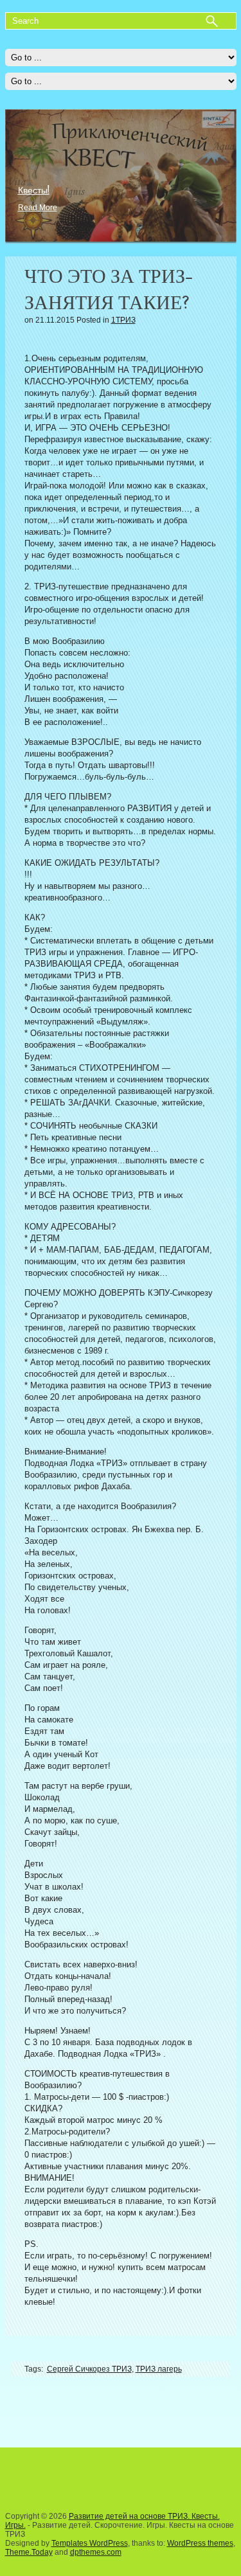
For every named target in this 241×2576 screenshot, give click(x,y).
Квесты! (34, 190)
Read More (38, 208)
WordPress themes (200, 2543)
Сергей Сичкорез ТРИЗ (89, 2369)
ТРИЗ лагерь (159, 2369)
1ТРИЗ (123, 320)
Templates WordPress (90, 2543)
